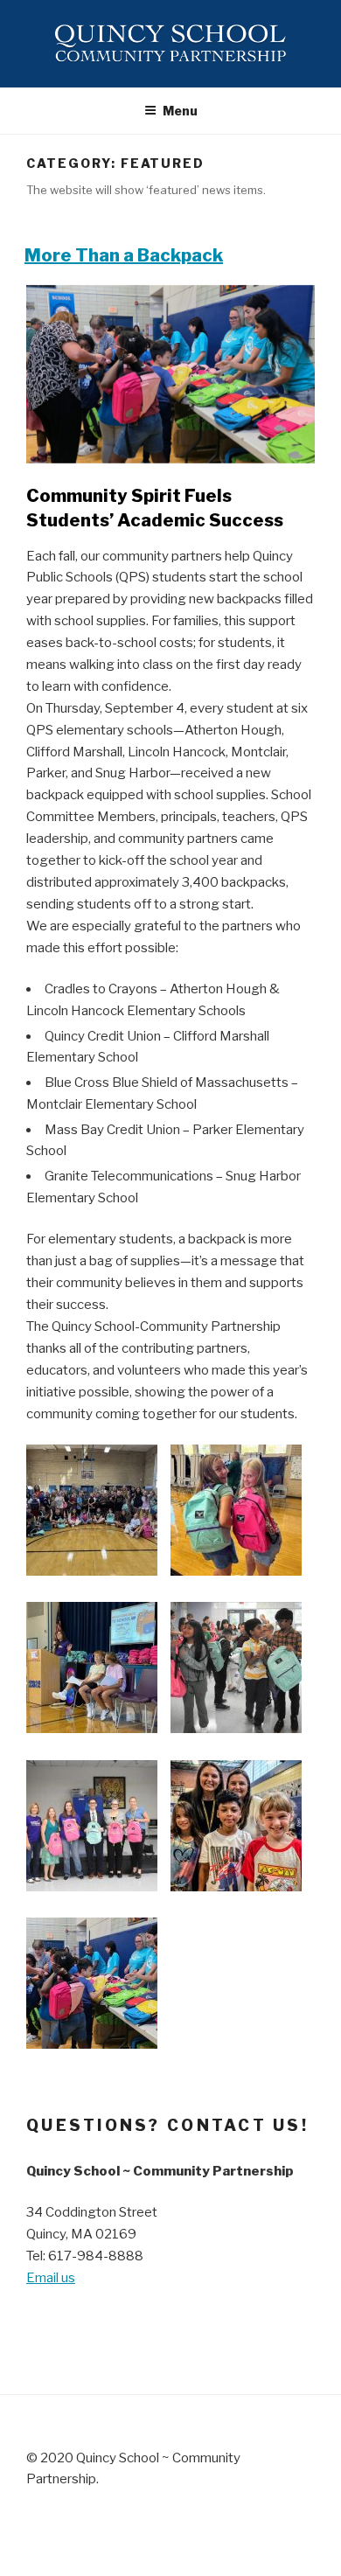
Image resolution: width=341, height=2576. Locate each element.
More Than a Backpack (124, 255)
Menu (180, 111)
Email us (51, 2278)
